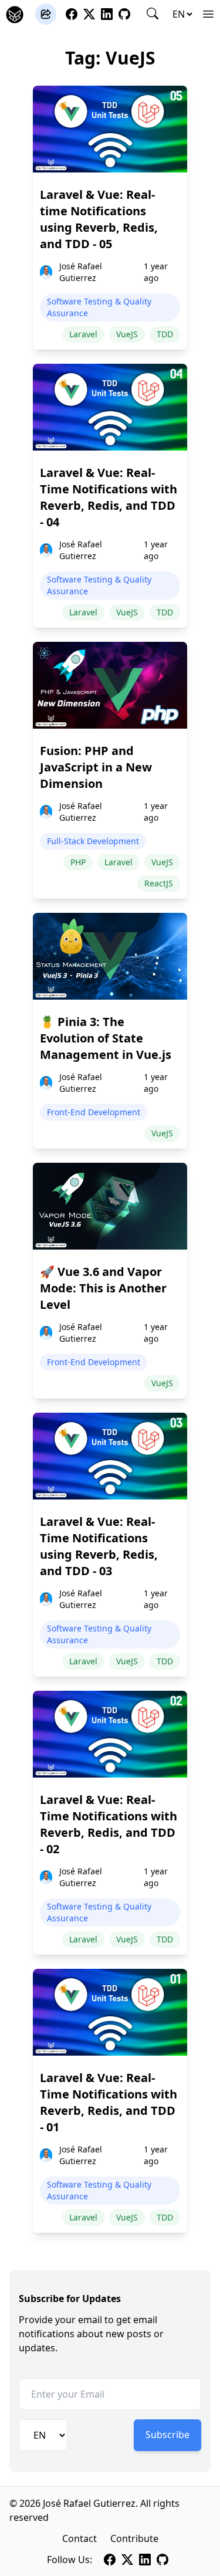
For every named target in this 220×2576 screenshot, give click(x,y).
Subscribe (167, 2435)
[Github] (124, 14)
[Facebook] (72, 14)
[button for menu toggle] (208, 14)
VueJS (127, 334)
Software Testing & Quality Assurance (99, 307)
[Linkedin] (107, 14)
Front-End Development (94, 1112)
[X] (89, 14)
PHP (78, 862)
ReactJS (159, 883)
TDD (165, 334)
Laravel (83, 334)
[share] (46, 14)
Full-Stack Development (93, 841)
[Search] (153, 13)
